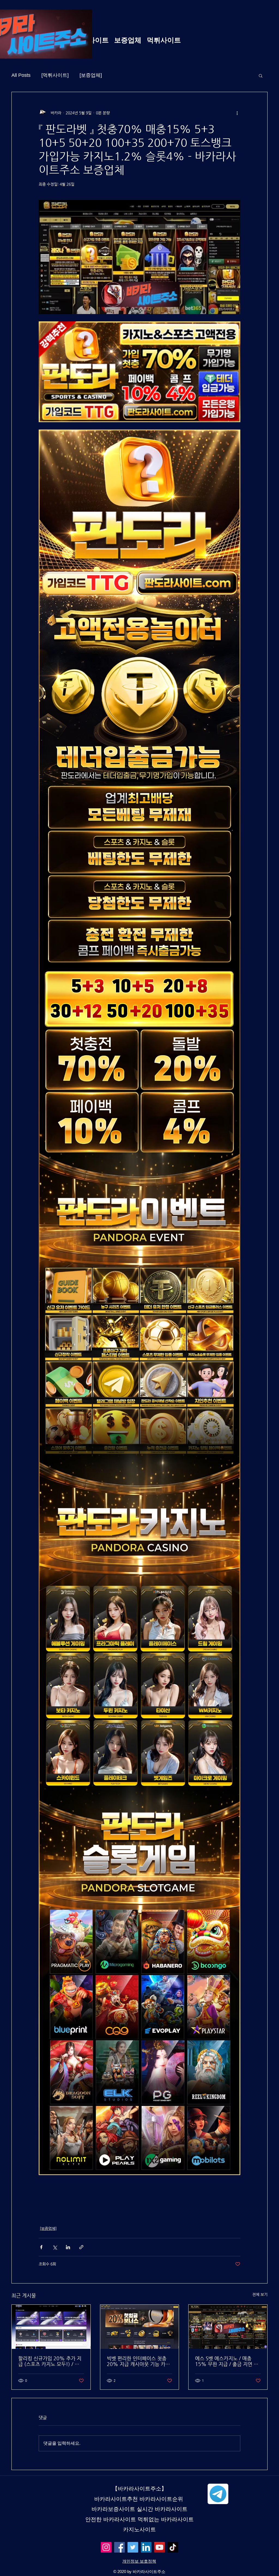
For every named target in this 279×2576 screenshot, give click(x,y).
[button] (261, 75)
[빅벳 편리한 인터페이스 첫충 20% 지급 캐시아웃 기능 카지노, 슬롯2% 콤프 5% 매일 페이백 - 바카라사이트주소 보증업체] (140, 2327)
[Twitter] (133, 2547)
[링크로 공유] (81, 2247)
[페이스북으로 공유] (41, 2247)
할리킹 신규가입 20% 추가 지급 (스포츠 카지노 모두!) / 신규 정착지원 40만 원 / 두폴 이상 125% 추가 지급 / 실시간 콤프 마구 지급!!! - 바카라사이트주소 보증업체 (51, 2361)
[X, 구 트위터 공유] (55, 2247)
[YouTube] (160, 2547)
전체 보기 (260, 2294)
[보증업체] (91, 75)
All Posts (21, 75)
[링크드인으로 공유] (68, 2247)
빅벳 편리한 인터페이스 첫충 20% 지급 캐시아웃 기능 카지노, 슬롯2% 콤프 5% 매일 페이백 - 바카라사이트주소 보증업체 (138, 2361)
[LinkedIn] (146, 2547)
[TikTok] (173, 2547)
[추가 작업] (237, 113)
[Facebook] (119, 2547)
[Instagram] (106, 2547)
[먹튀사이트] (55, 75)
